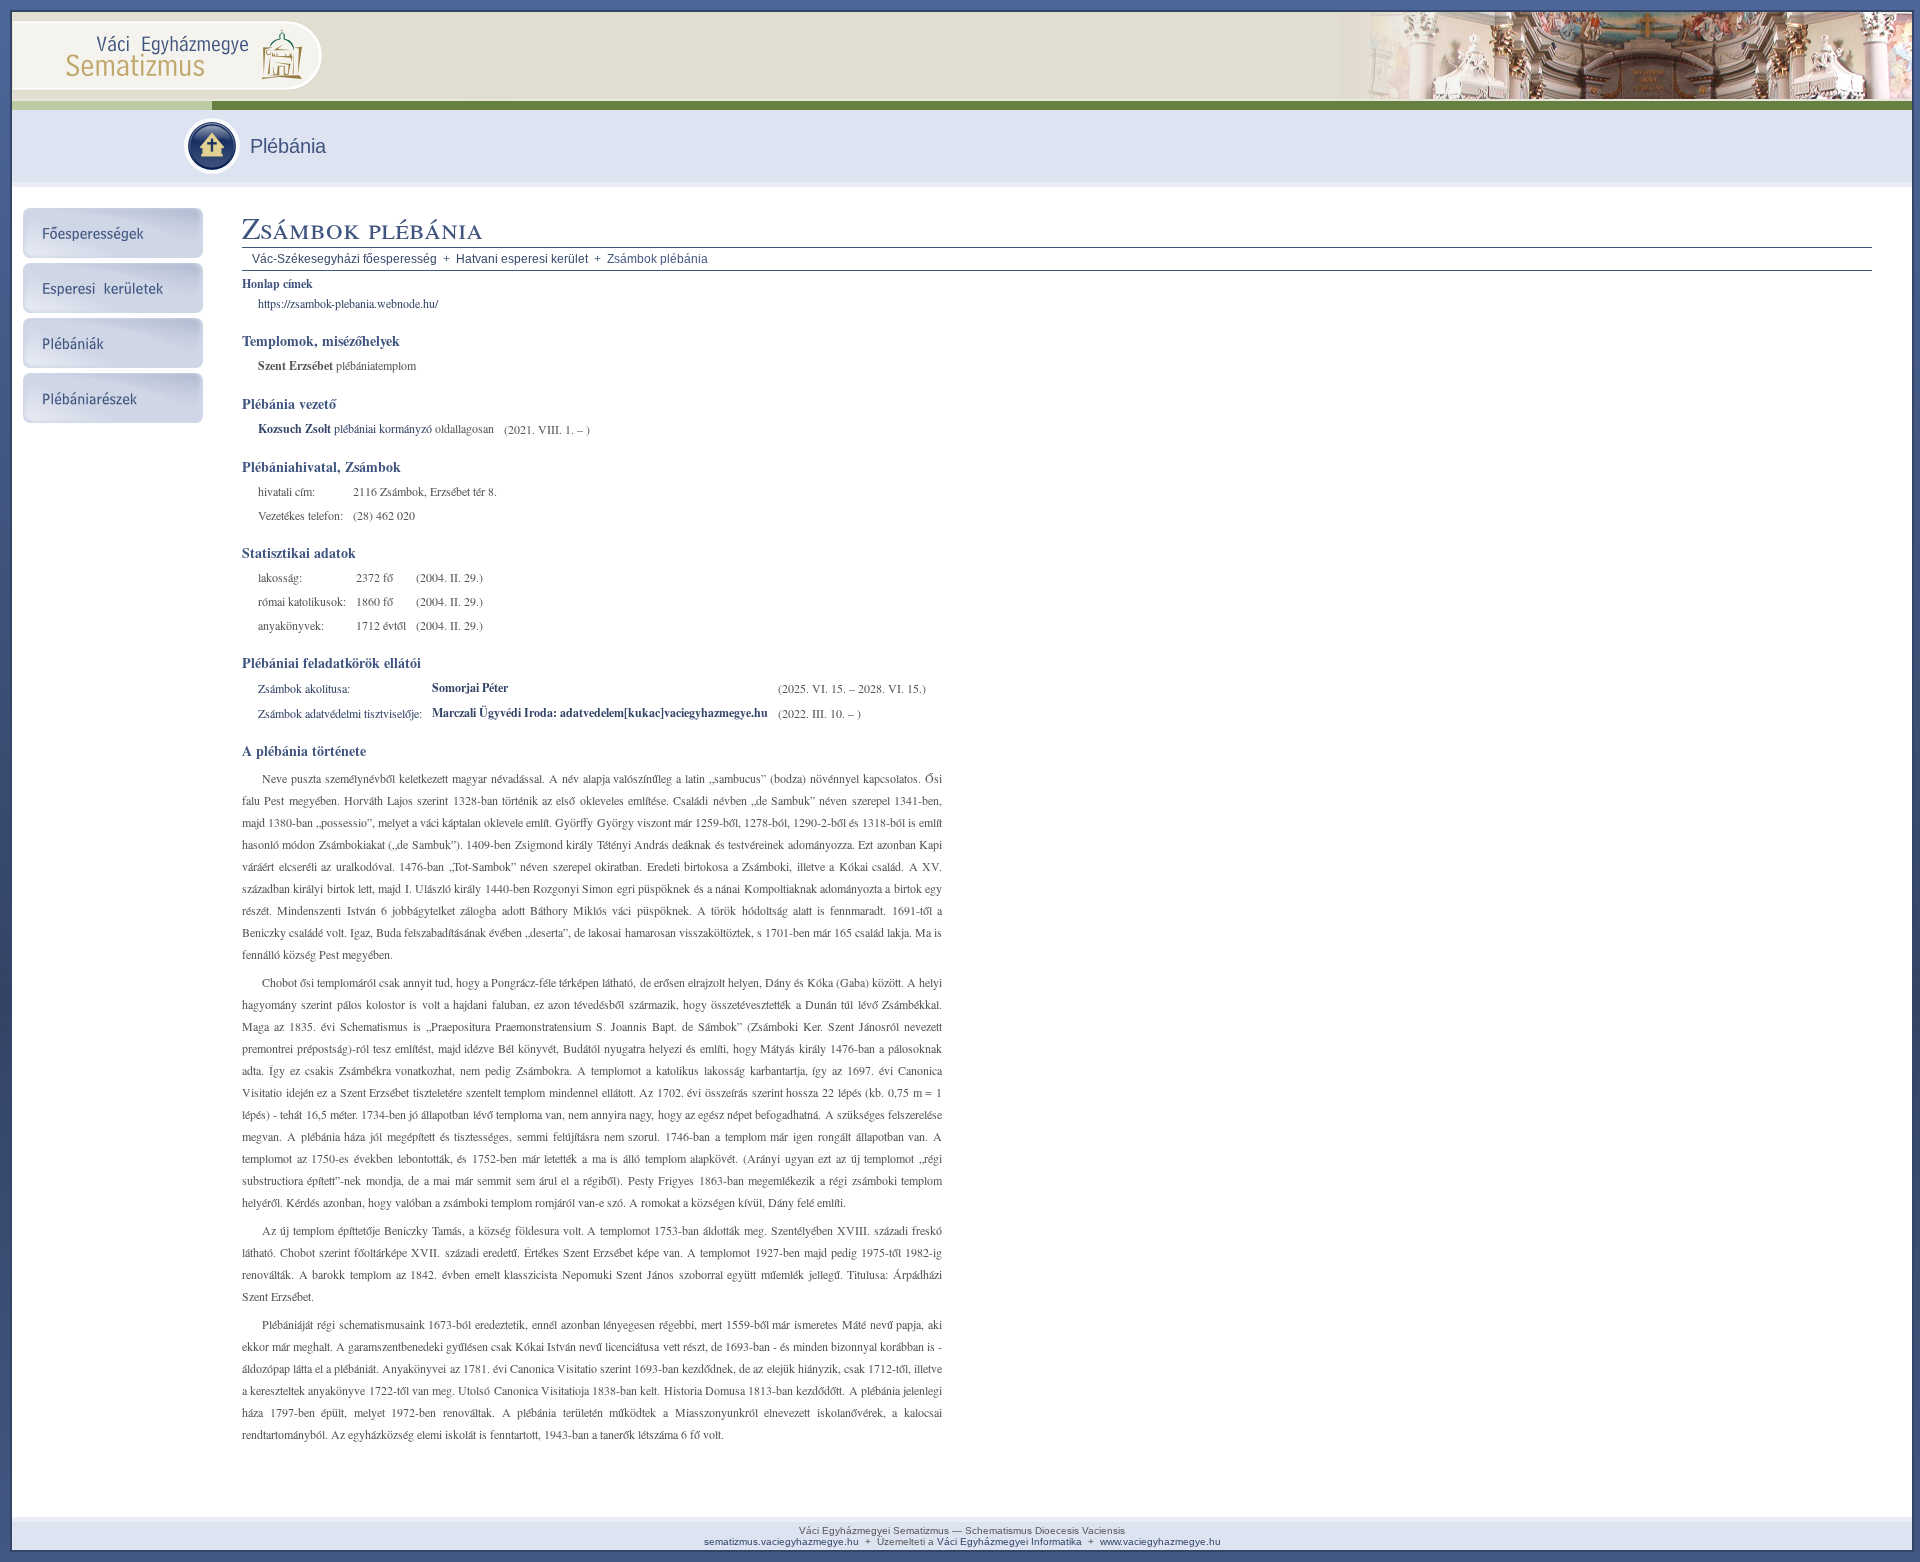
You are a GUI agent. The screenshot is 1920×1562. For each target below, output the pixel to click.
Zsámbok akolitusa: (304, 688)
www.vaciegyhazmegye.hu (1160, 1541)
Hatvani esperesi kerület (522, 259)
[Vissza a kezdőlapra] (262, 94)
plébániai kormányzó (381, 428)
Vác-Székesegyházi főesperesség (344, 259)
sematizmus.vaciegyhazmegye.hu (781, 1541)
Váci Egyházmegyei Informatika (1009, 1541)
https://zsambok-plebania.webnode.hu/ (348, 303)
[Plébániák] (212, 169)
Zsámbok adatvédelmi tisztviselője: (340, 713)
